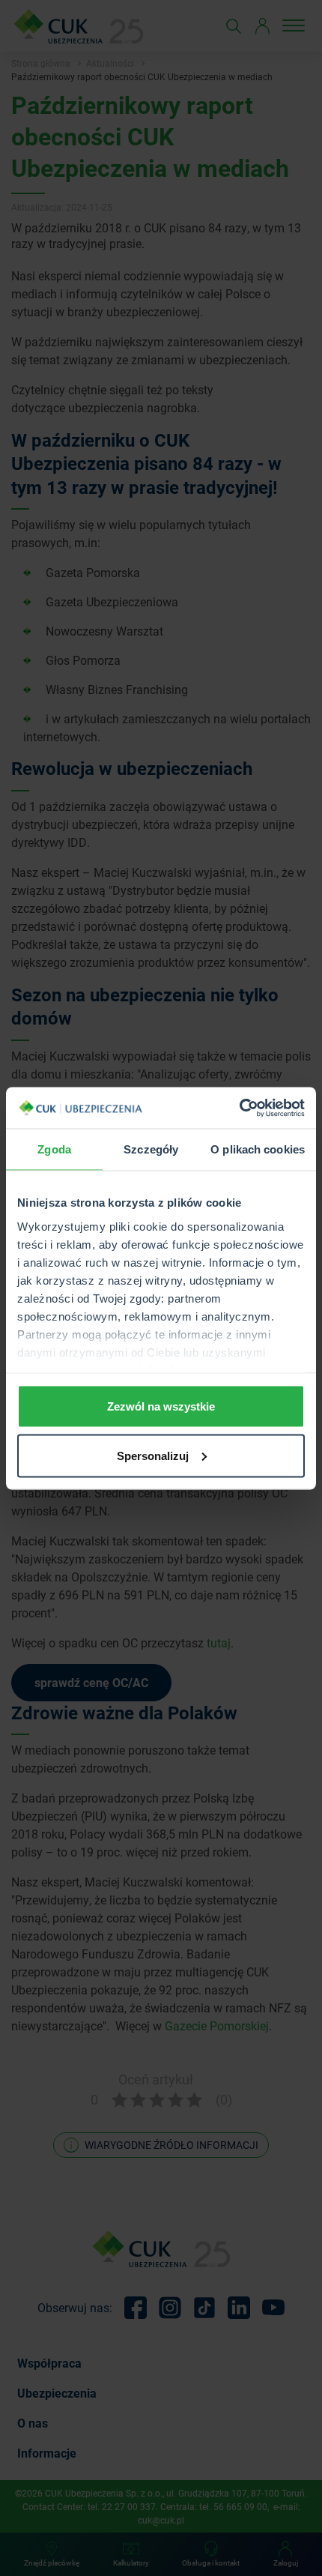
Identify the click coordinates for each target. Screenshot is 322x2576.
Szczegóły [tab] (151, 1149)
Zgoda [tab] (54, 1149)
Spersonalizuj (153, 1455)
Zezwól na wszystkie (161, 1406)
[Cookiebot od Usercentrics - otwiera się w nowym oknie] (239, 1108)
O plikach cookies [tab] (258, 1149)
